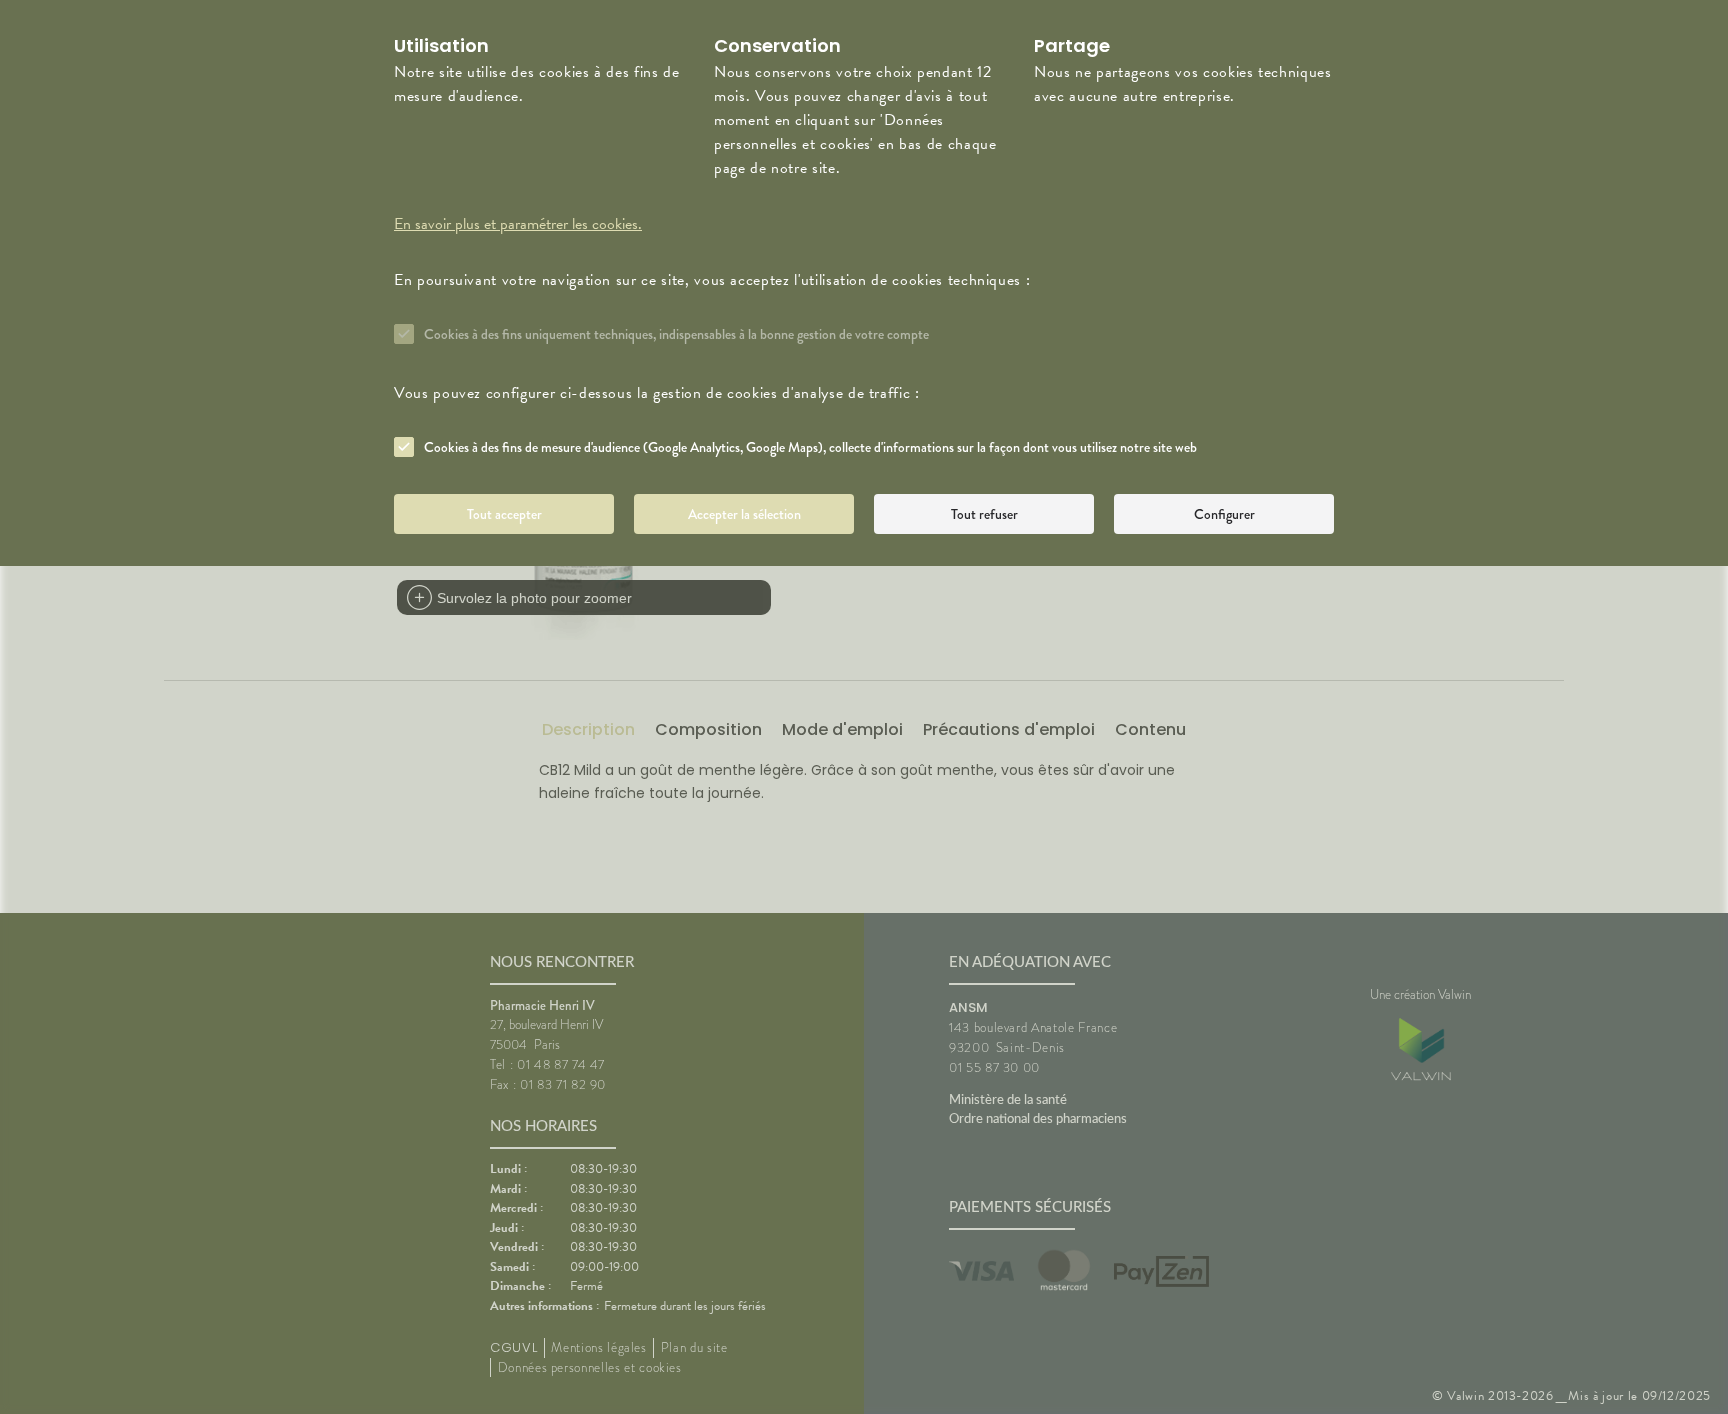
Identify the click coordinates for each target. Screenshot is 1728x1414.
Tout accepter (504, 514)
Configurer (1224, 514)
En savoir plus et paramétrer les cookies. (518, 224)
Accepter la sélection (744, 514)
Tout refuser (984, 514)
